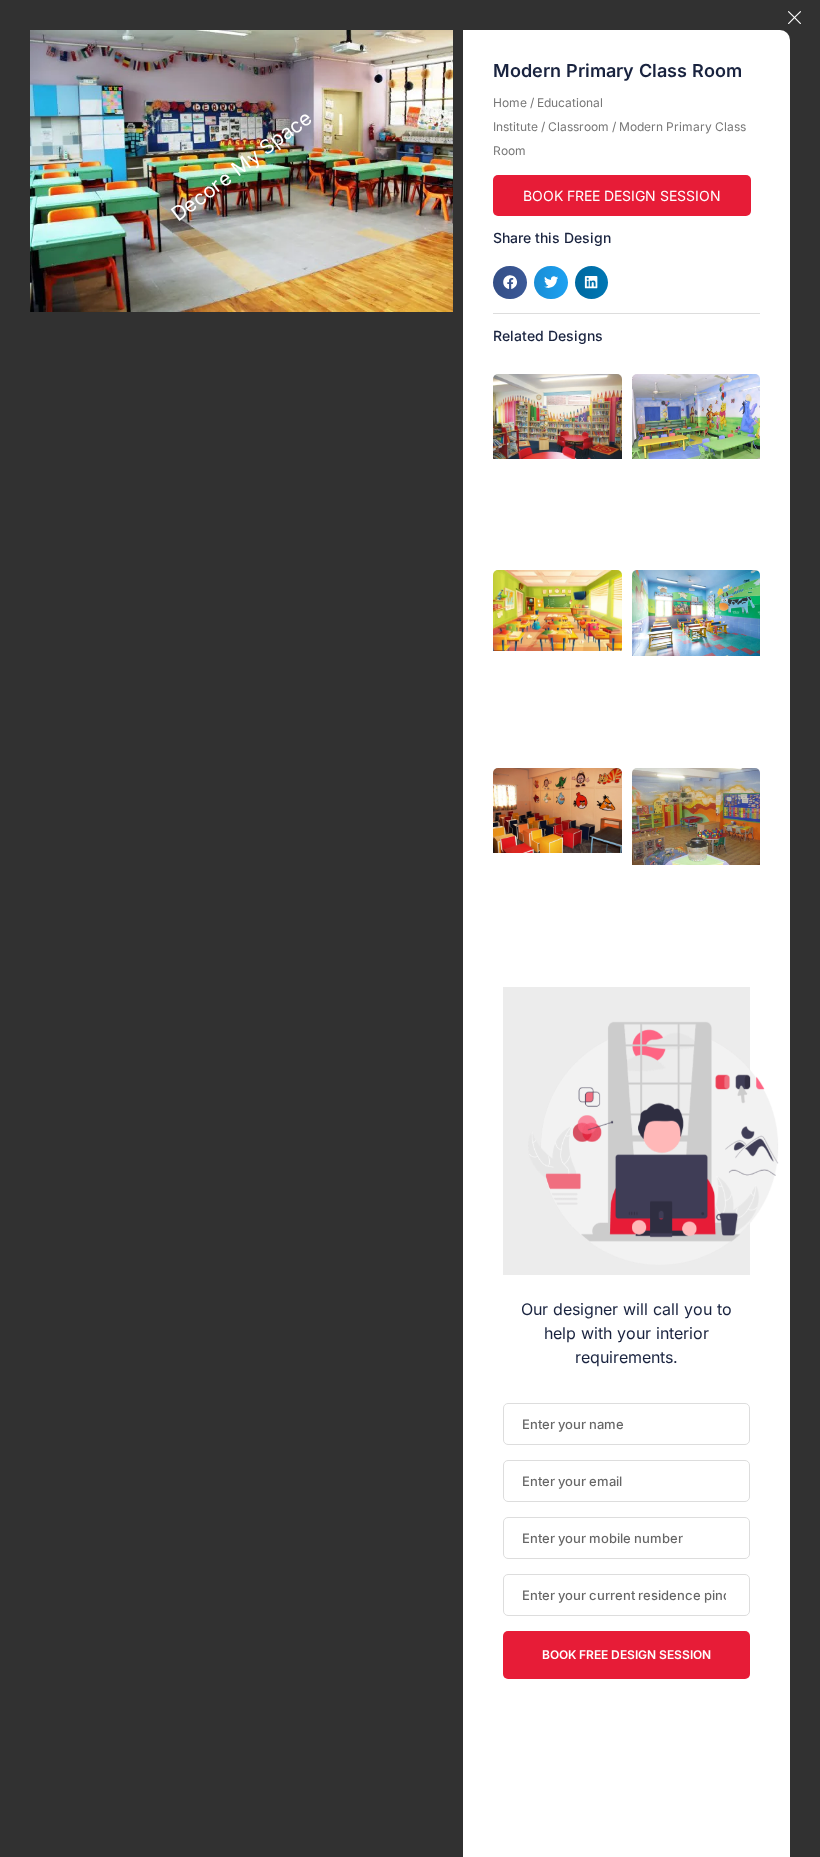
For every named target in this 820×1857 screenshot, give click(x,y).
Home (510, 102)
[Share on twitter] (551, 283)
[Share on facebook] (510, 283)
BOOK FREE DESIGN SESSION (622, 195)
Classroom (578, 126)
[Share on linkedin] (592, 283)
